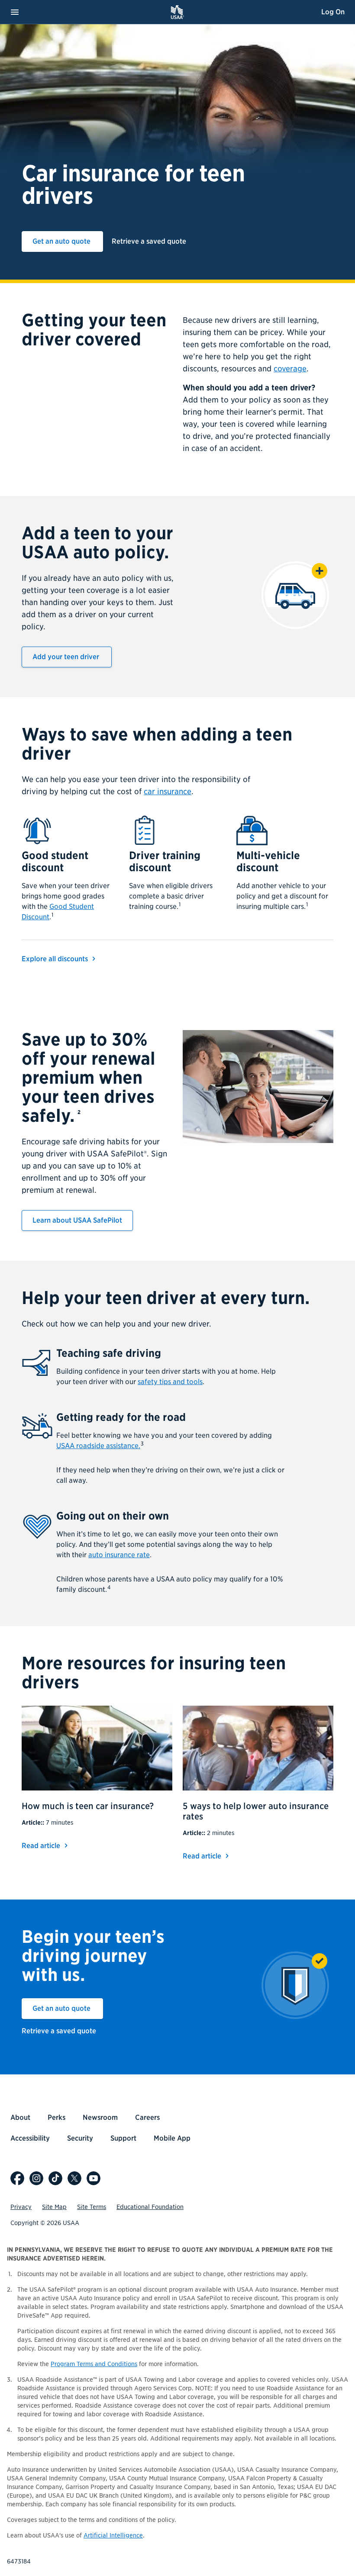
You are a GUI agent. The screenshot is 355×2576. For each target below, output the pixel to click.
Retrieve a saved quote (149, 241)
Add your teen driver (72, 657)
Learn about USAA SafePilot (77, 1220)
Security (80, 2138)
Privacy (21, 2207)
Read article (42, 1846)
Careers (147, 2117)
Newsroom (100, 2117)
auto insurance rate (119, 1555)
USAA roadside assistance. (98, 1446)
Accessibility (30, 2138)
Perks (56, 2117)
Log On (333, 12)
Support (123, 2138)
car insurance (168, 791)
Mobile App (172, 2138)
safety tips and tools (170, 1382)
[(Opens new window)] (17, 2178)
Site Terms (92, 2207)
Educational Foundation (150, 2207)
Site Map (54, 2207)
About (20, 2117)
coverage (290, 369)
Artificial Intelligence (113, 2535)
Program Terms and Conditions (94, 2364)
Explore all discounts (56, 959)
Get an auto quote (68, 241)
